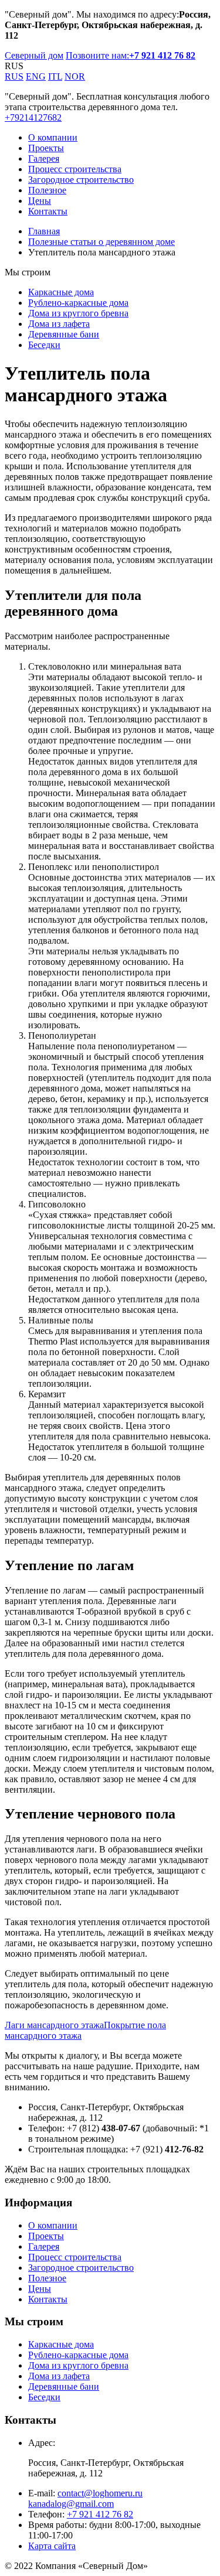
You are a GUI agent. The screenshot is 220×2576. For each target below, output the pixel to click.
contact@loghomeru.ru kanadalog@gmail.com (85, 2498)
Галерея (44, 158)
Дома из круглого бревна (78, 313)
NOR (75, 76)
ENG (36, 76)
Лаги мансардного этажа (54, 2025)
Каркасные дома (61, 292)
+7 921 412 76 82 (100, 2514)
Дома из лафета (59, 324)
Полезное (47, 190)
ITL (55, 76)
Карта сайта (52, 2546)
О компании (53, 137)
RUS (14, 76)
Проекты (46, 148)
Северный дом (34, 55)
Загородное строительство (81, 180)
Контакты (48, 211)
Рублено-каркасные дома (78, 303)
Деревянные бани (64, 334)
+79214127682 (33, 117)
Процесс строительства (75, 169)
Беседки (44, 345)
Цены (40, 201)
